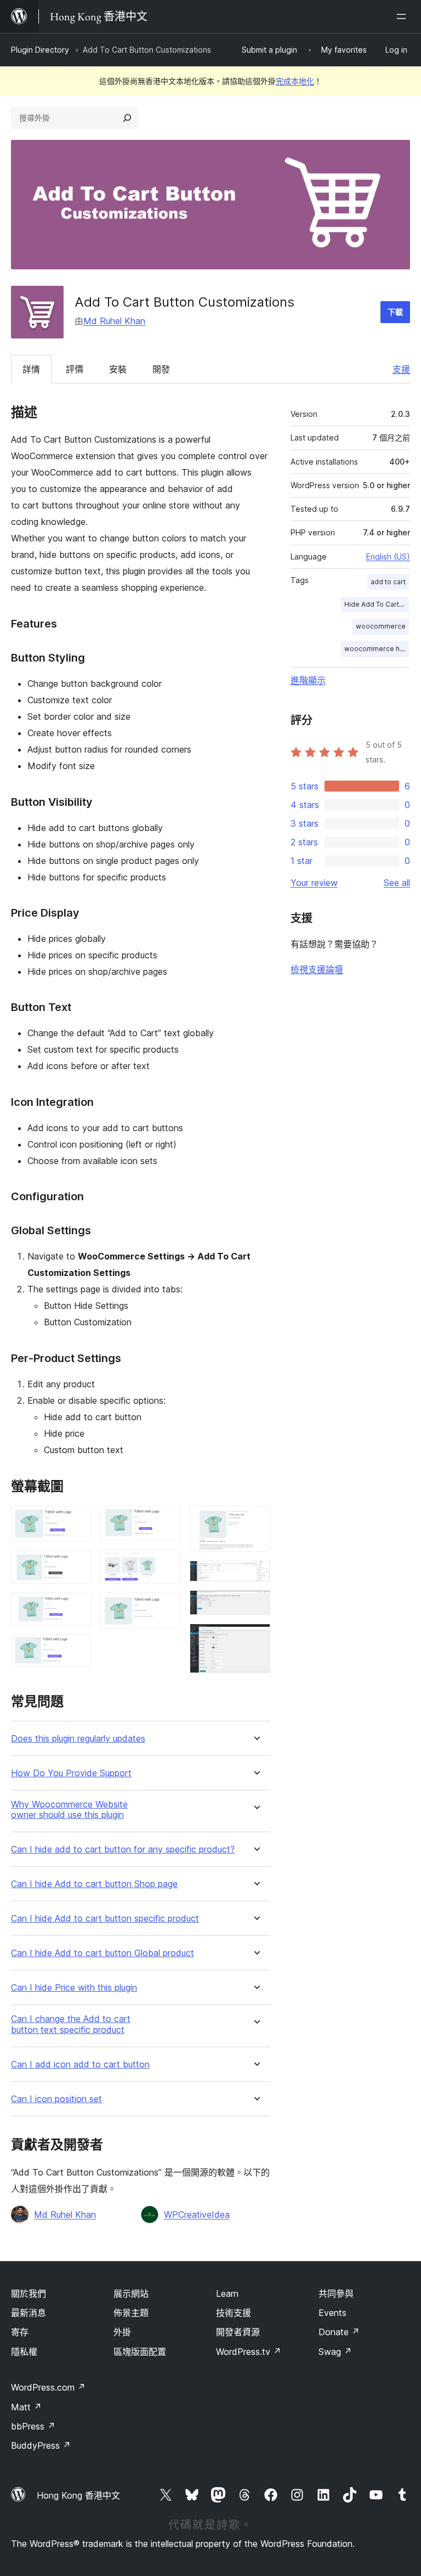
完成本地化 (295, 81)
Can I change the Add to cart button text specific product (71, 2024)
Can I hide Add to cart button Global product (103, 1953)
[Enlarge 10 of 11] (255, 1605)
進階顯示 (308, 680)
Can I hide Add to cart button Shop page (94, 1884)
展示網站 (131, 2293)
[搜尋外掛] (127, 118)
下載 (395, 312)
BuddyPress (41, 2445)
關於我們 (29, 2293)
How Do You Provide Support (71, 1773)
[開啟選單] (403, 16)
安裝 (118, 369)
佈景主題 (131, 2313)
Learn (227, 2293)
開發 (161, 369)
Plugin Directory (40, 50)
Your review (314, 883)
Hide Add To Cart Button (377, 604)
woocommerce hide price (377, 649)
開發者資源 (238, 2332)
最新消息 (29, 2313)
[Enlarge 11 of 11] (255, 1639)
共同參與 (336, 2293)
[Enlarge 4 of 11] (77, 1649)
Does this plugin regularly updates (78, 1739)
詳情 (31, 369)
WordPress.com (48, 2387)
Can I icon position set (56, 2099)
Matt (26, 2407)
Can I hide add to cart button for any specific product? (123, 1849)
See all (397, 883)
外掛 (122, 2332)
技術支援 (234, 2313)
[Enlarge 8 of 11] (255, 1521)
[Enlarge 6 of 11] (166, 1564)
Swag (335, 2352)
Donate (339, 2332)
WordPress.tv (249, 2352)
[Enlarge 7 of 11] (166, 1607)
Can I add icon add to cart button (80, 2064)
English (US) (388, 557)
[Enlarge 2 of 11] (77, 1565)
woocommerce (381, 626)
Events (332, 2313)
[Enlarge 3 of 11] (77, 1607)
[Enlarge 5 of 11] (166, 1521)
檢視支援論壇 (317, 969)
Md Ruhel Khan (114, 321)
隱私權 (24, 2352)
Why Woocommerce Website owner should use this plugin (69, 1810)
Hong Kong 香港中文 (78, 2495)
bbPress (33, 2426)
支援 (401, 369)
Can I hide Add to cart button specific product (105, 1919)
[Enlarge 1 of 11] (77, 1521)
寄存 (20, 2332)
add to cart (388, 582)
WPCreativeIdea (197, 2215)
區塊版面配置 (140, 2352)
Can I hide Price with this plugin (74, 1988)
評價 (75, 369)
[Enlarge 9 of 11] (255, 1575)
